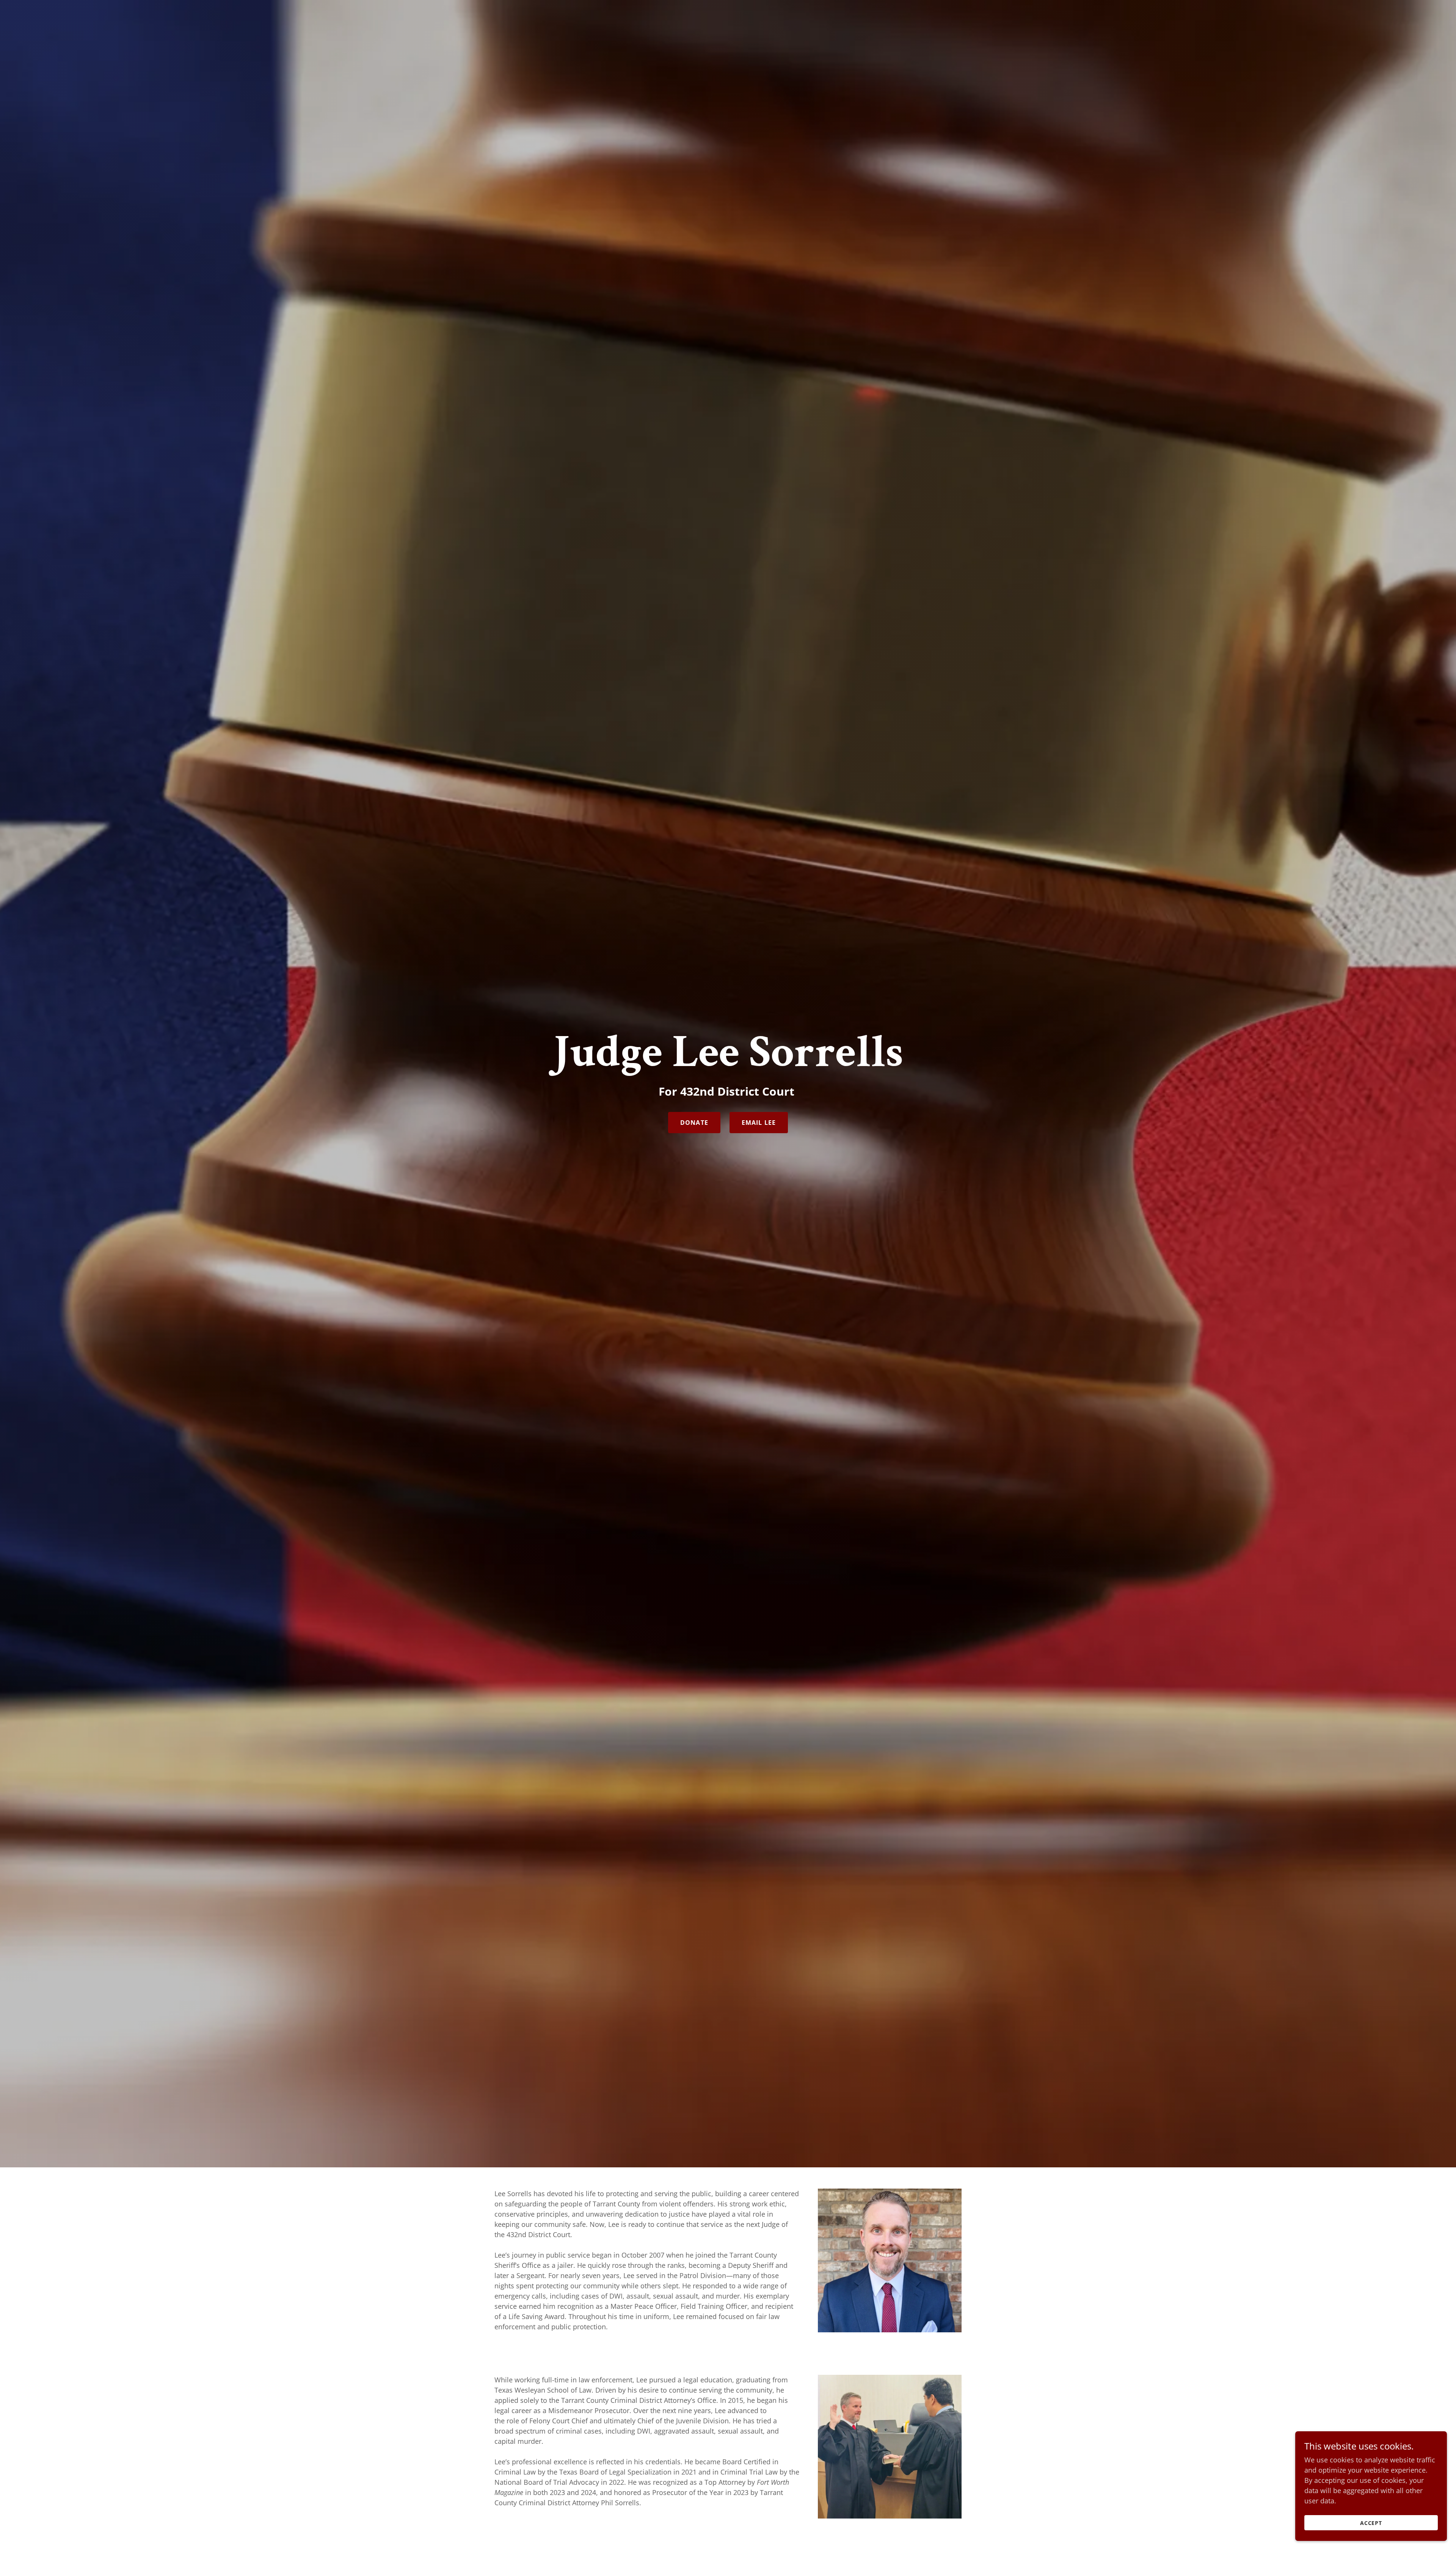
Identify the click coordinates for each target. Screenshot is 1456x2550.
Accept (1371, 2523)
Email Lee (759, 1123)
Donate (694, 1123)
